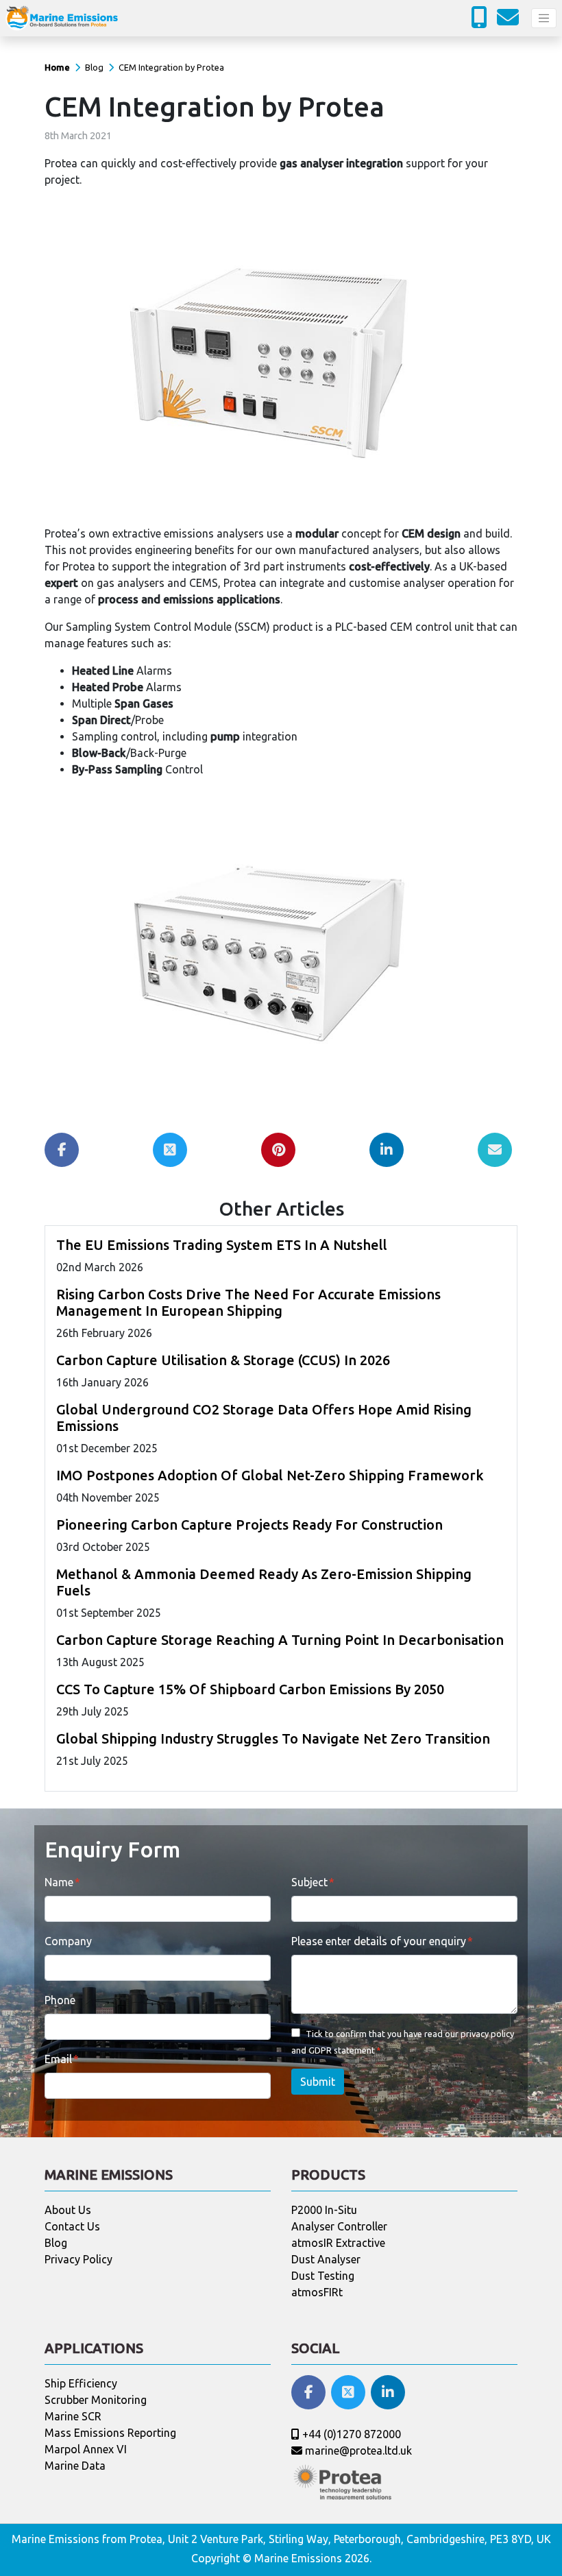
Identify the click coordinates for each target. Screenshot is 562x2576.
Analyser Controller (339, 2226)
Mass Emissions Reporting (110, 2433)
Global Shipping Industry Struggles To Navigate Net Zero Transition (273, 1738)
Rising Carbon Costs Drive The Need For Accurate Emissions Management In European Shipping (248, 1302)
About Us (68, 2210)
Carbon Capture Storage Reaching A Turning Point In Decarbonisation (280, 1640)
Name (59, 1882)
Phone (60, 2000)
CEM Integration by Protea (171, 67)
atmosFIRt (317, 2292)
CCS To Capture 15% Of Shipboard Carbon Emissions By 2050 (250, 1689)
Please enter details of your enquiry (379, 1941)
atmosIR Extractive (338, 2243)
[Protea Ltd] (343, 2481)
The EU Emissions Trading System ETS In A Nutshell (222, 1245)
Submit (318, 2082)
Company (68, 1941)
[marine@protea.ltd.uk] (511, 21)
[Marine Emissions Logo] (62, 18)
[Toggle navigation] (544, 18)
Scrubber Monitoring (96, 2400)
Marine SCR (73, 2416)
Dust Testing (323, 2276)
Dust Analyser (326, 2259)
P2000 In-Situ (324, 2210)
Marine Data (75, 2466)
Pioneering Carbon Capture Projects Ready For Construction (249, 1525)
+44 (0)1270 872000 (350, 2434)
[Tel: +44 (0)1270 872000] (482, 21)
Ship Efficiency (81, 2383)
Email (58, 2059)
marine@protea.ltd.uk (357, 2451)
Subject (309, 1882)
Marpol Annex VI (86, 2449)
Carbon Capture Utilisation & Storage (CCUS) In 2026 (223, 1360)
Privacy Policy (78, 2259)
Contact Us (72, 2226)
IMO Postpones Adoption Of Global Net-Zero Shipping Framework (270, 1475)
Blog (94, 67)
